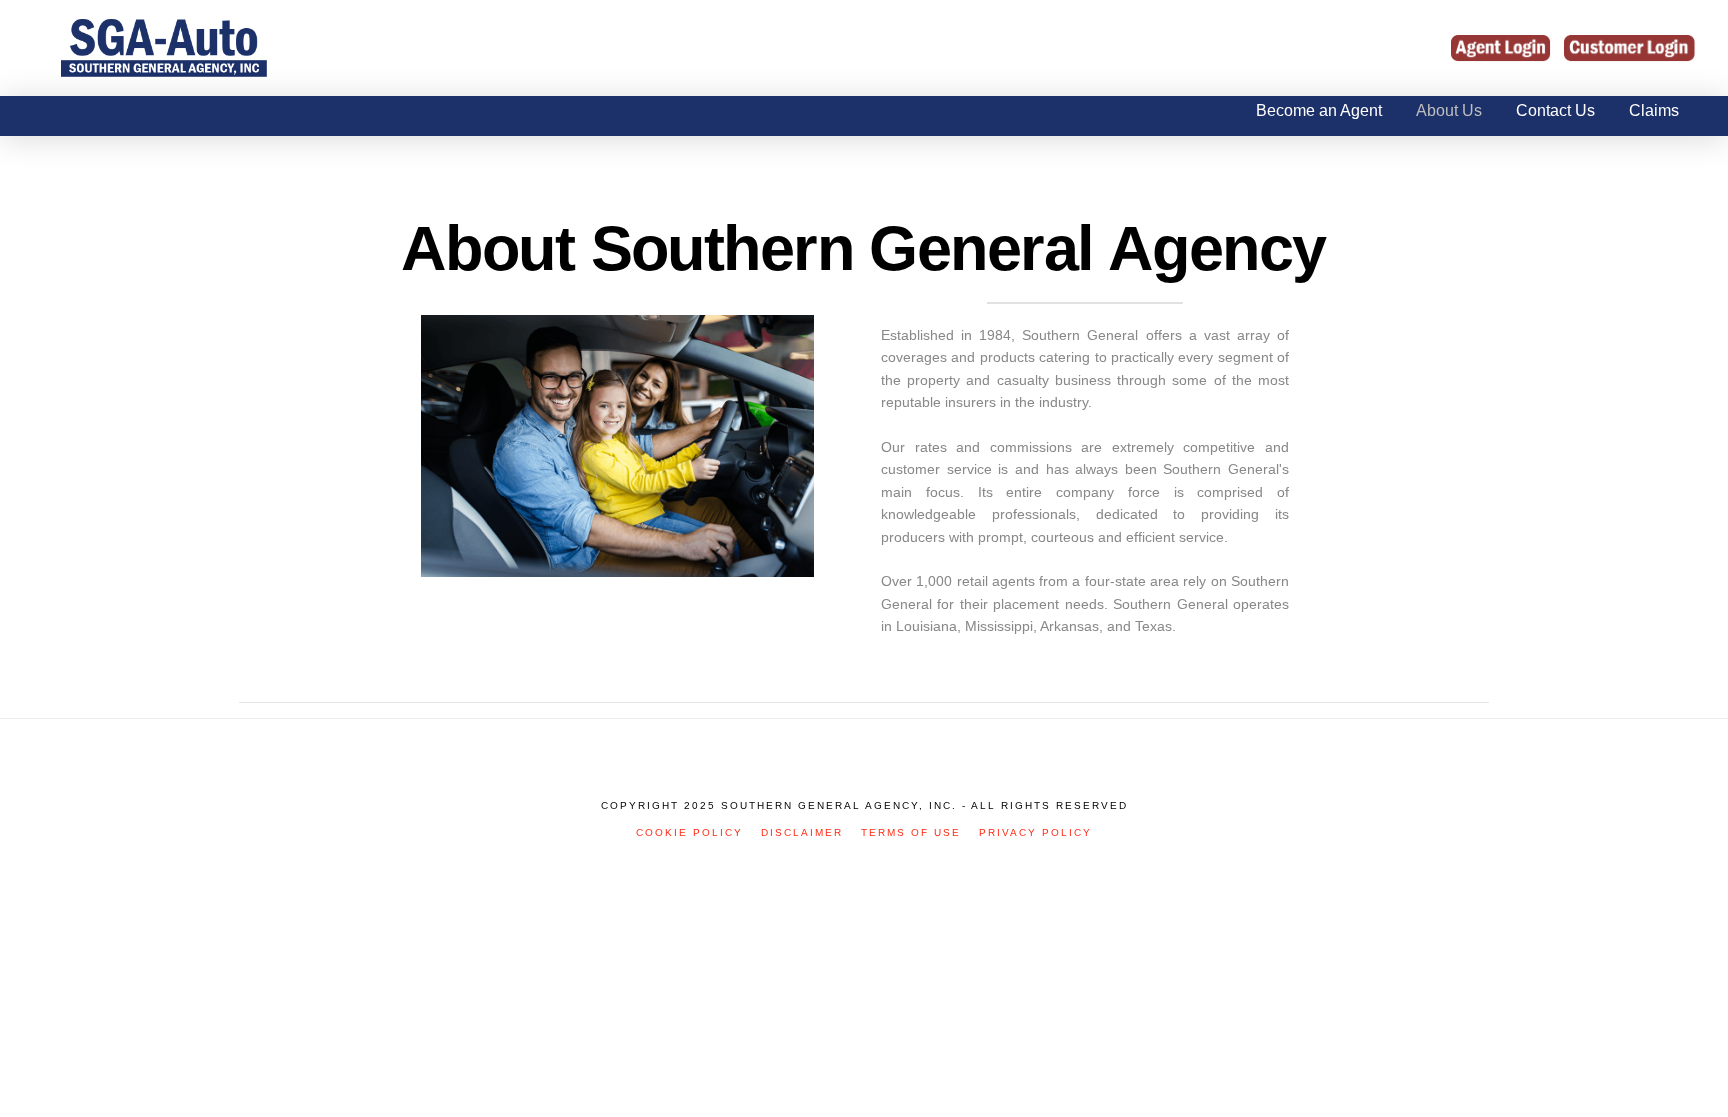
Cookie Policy (689, 832)
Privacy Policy (1035, 832)
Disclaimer (802, 832)
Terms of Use (911, 832)
